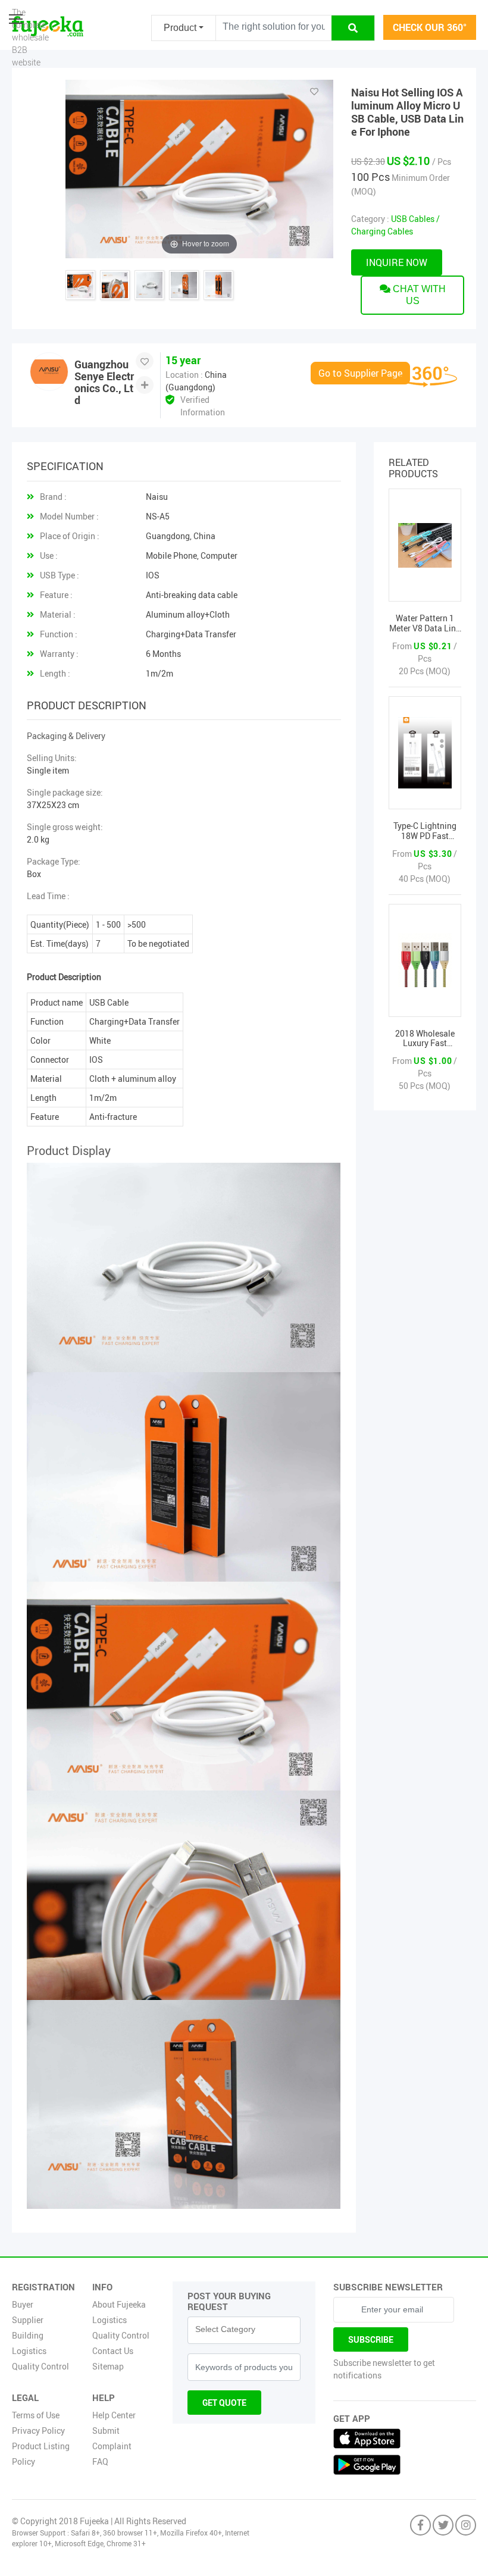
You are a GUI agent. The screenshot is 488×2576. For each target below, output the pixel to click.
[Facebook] (420, 2526)
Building (28, 2335)
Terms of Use (36, 2415)
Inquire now (397, 262)
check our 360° (430, 27)
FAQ (100, 2461)
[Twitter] (443, 2526)
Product (180, 28)
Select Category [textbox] (225, 2329)
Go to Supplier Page (360, 373)
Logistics (29, 2351)
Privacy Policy (38, 2431)
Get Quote (224, 2403)
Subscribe (371, 2339)
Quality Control (40, 2366)
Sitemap (108, 2366)
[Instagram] (466, 2526)
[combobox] (244, 2330)
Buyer (23, 2304)
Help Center (114, 2415)
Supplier (28, 2320)
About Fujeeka (119, 2304)
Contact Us (113, 2351)
